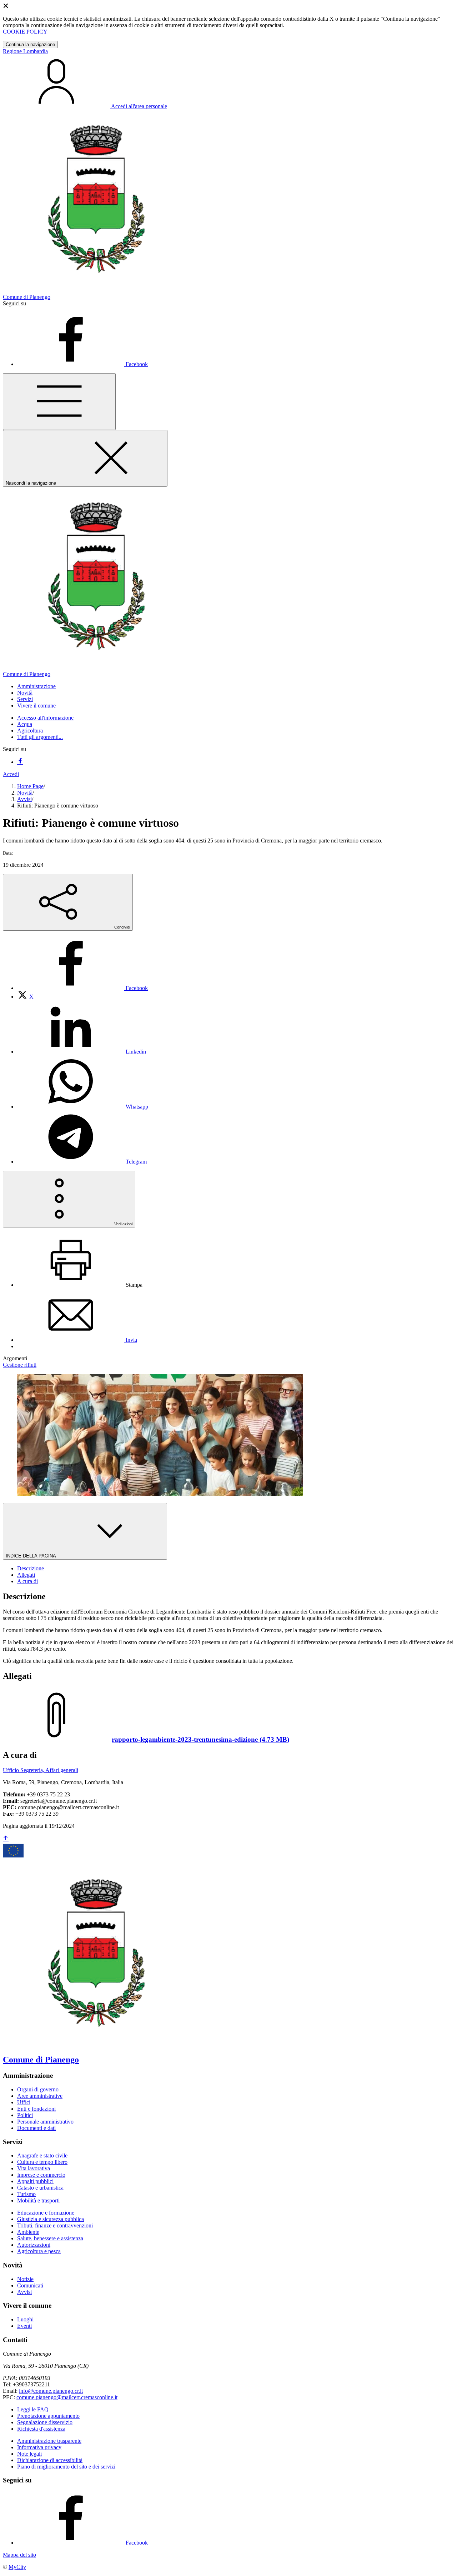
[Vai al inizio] (6, 1839)
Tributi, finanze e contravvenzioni (55, 2225)
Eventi (24, 2326)
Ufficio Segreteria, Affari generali (41, 1770)
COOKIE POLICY (25, 32)
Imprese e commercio (41, 2175)
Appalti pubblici (35, 2181)
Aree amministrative (40, 2096)
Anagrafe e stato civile (42, 2155)
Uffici (24, 2102)
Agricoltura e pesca (39, 2251)
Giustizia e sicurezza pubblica (51, 2219)
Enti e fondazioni (36, 2109)
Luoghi (25, 2319)
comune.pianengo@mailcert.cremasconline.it (67, 2397)
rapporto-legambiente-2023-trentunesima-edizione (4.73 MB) (200, 1739)
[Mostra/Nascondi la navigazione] (59, 402)
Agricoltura (30, 731)
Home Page (30, 786)
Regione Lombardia (25, 51)
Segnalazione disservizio (45, 2422)
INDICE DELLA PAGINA (31, 1556)
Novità (25, 793)
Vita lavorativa (34, 2168)
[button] (36, 686)
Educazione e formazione (46, 2213)
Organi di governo (38, 2089)
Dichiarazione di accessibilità (50, 2460)
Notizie (25, 2279)
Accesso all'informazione (45, 718)
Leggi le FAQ (33, 2409)
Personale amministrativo (45, 2122)
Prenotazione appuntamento (48, 2416)
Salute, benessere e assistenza (50, 2238)
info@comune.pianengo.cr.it (51, 2391)
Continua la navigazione (30, 44)
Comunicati (30, 2285)
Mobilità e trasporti (38, 2200)
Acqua (25, 724)
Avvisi (24, 799)
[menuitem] (82, 988)
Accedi (11, 774)
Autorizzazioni (34, 2245)
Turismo (26, 2194)
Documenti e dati (36, 2128)
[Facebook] (20, 762)
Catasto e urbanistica (40, 2188)
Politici (25, 2115)
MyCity (17, 2567)
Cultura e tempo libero (42, 2162)
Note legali (29, 2454)
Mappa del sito (19, 2555)
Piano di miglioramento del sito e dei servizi (66, 2467)
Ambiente (28, 2232)
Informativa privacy (39, 2447)
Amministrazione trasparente (49, 2441)
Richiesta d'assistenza (41, 2429)
